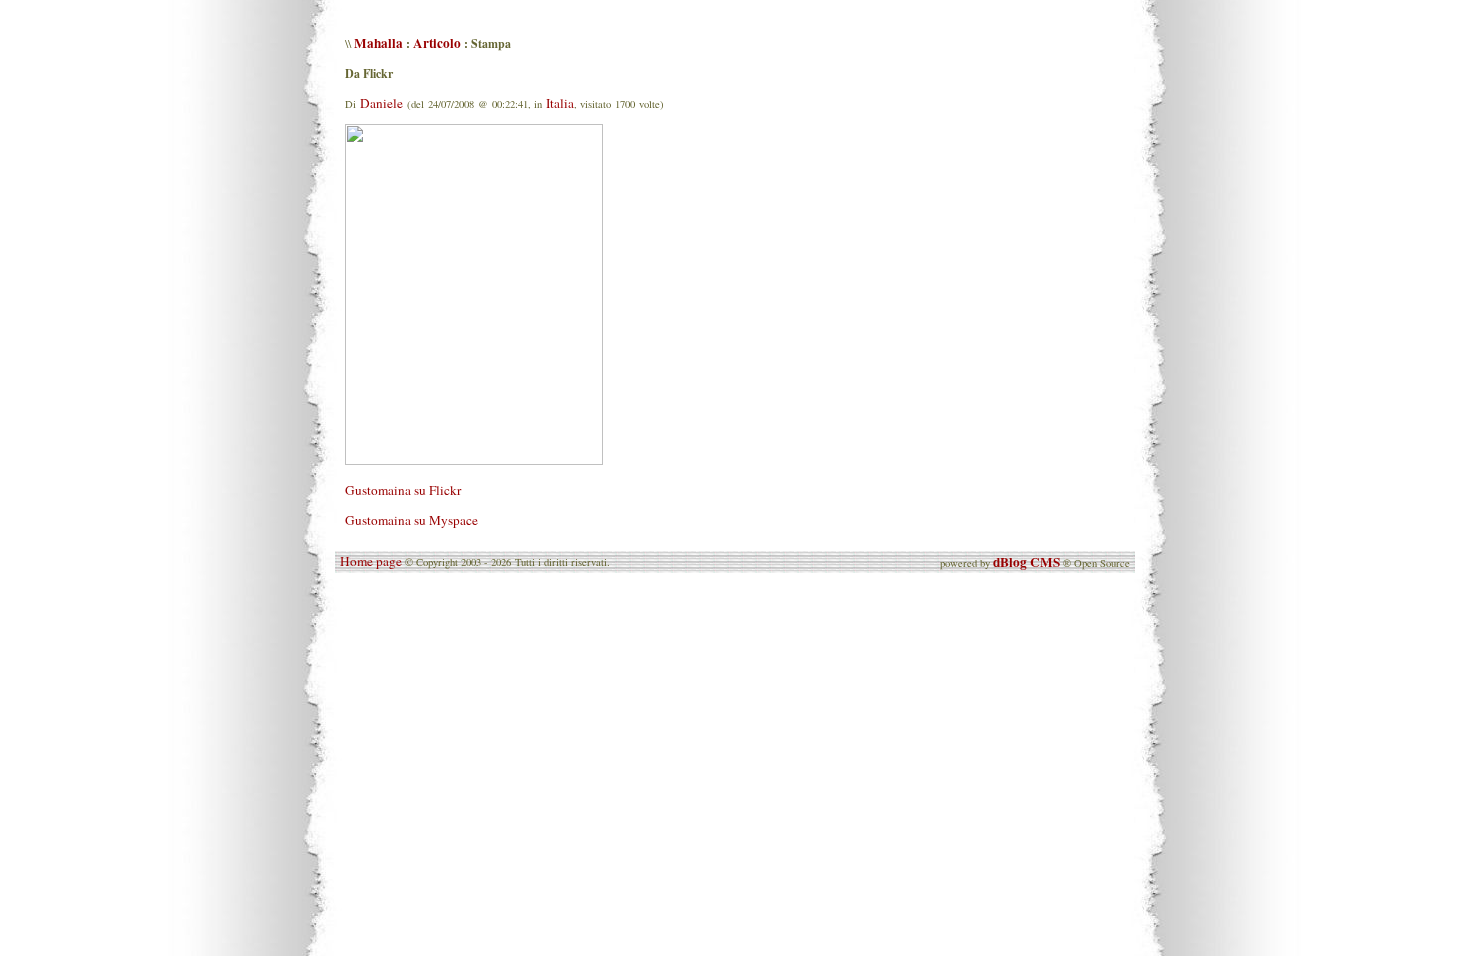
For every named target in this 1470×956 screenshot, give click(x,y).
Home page (371, 561)
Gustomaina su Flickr (403, 490)
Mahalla (378, 43)
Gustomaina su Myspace (411, 520)
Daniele (381, 103)
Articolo (437, 43)
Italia (560, 103)
